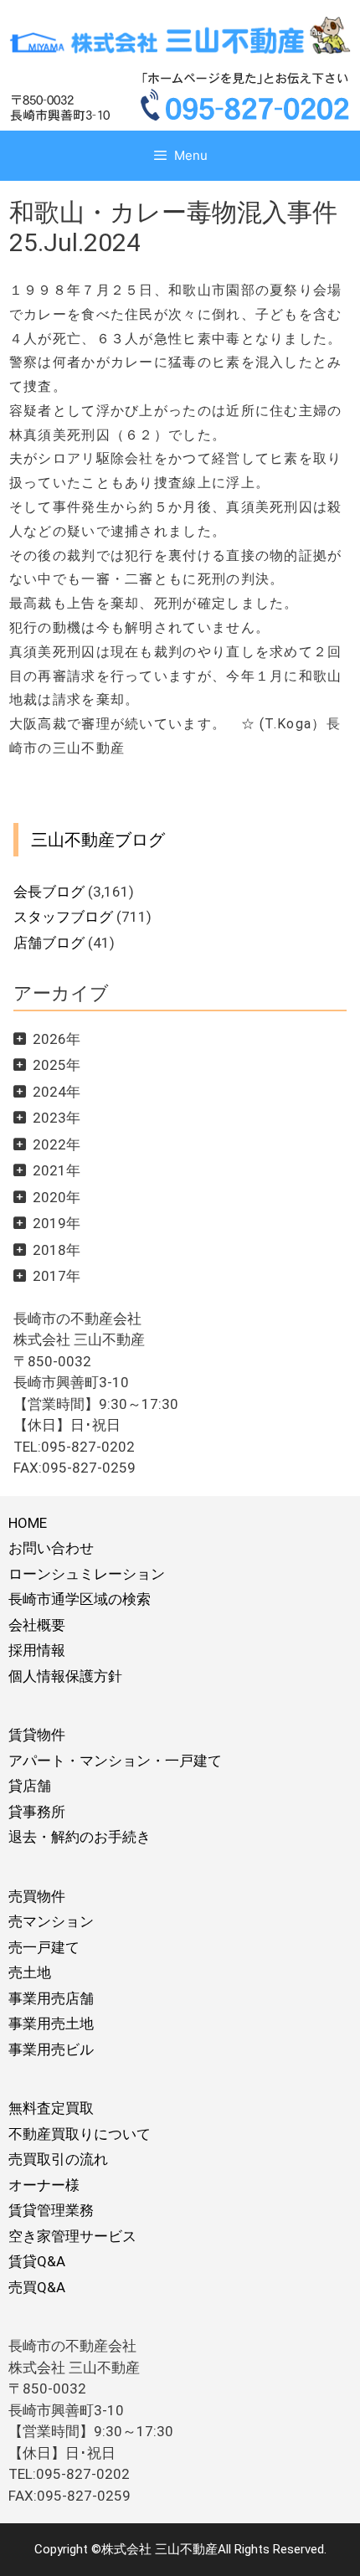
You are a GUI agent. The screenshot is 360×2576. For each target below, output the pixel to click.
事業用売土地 (51, 2023)
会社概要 (37, 1625)
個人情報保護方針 (65, 1676)
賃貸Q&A (37, 2261)
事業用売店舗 (51, 1998)
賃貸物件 (37, 1735)
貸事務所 (37, 1812)
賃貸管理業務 (51, 2210)
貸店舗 (30, 1786)
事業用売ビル (51, 2049)
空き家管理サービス (72, 2236)
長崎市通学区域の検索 (80, 1599)
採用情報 (37, 1650)
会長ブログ (49, 892)
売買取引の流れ (58, 2159)
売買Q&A (37, 2287)
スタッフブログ (63, 917)
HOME (28, 1523)
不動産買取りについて (80, 2134)
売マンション (51, 1921)
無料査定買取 (51, 2108)
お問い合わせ (51, 1548)
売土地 (30, 1972)
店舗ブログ (49, 943)
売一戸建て (44, 1947)
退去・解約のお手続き (80, 1837)
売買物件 (37, 1896)
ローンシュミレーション (87, 1574)
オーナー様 (44, 2185)
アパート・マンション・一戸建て (115, 1761)
